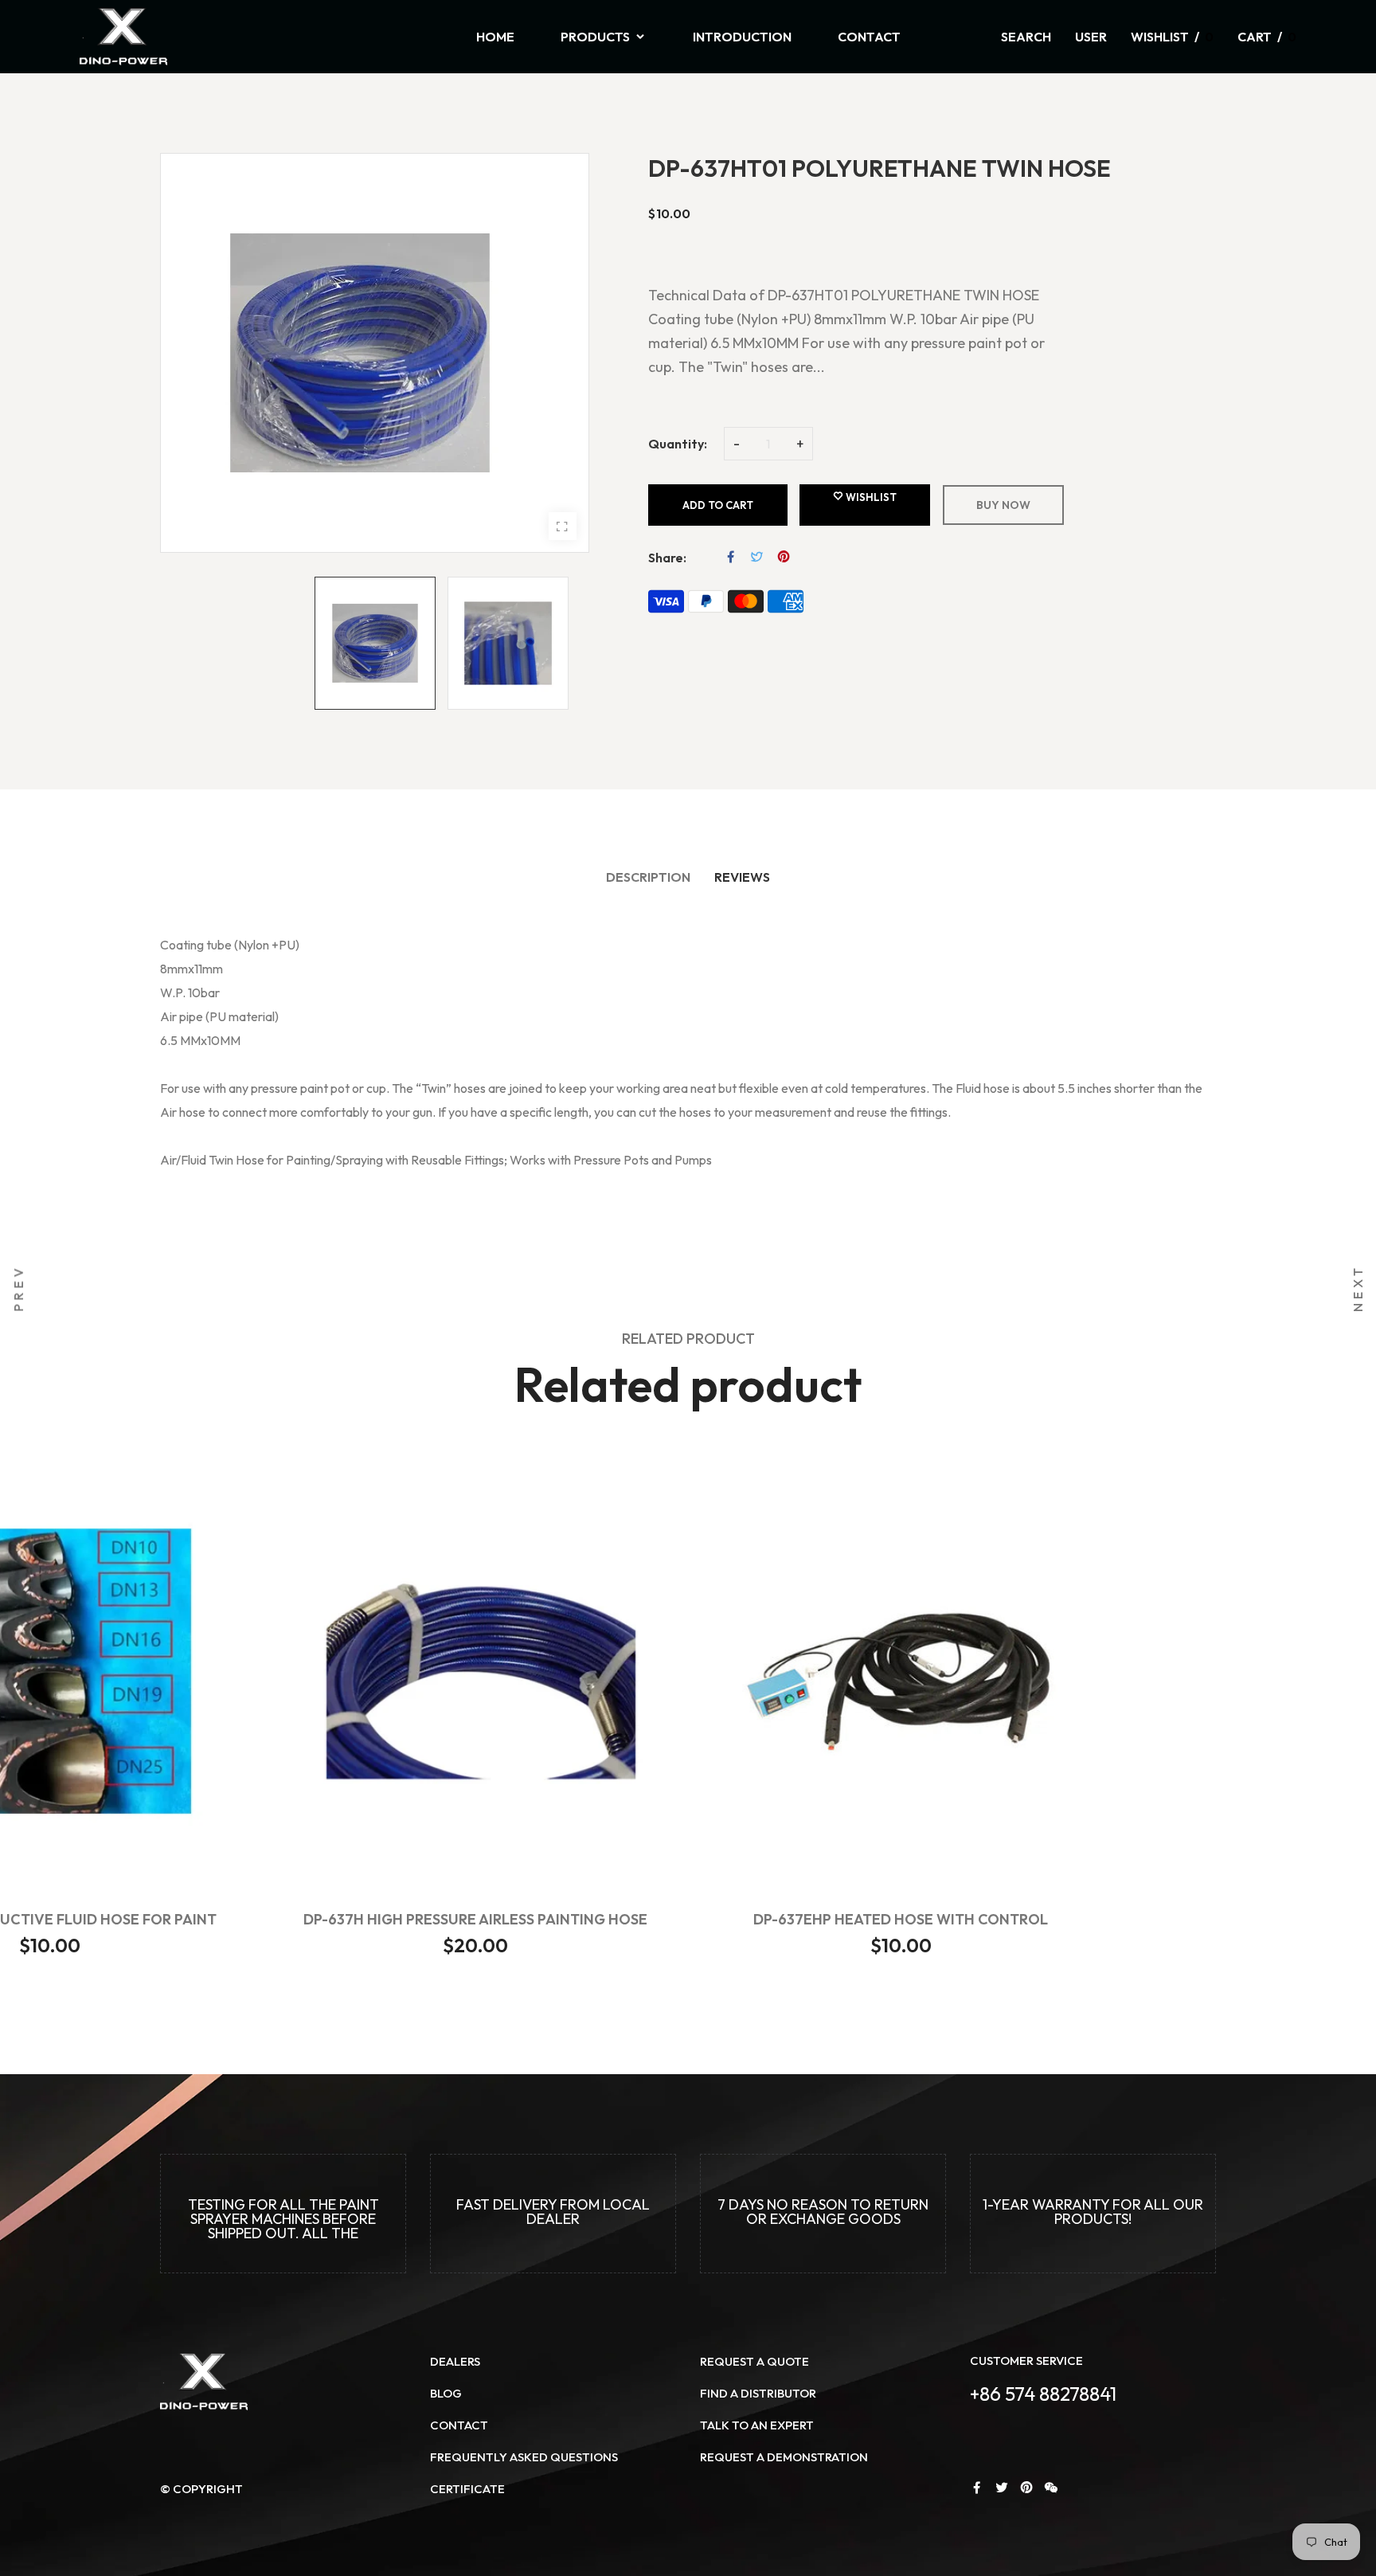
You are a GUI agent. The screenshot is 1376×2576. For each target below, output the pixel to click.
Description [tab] (648, 877)
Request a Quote (754, 2361)
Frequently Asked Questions (524, 2457)
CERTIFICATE (467, 2489)
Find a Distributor (758, 2393)
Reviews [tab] (742, 877)
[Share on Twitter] (757, 557)
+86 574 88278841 (1043, 2394)
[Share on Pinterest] (784, 557)
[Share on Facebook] (731, 557)
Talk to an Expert (757, 2425)
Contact (459, 2425)
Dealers (455, 2361)
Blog (446, 2393)
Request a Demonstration (784, 2457)
